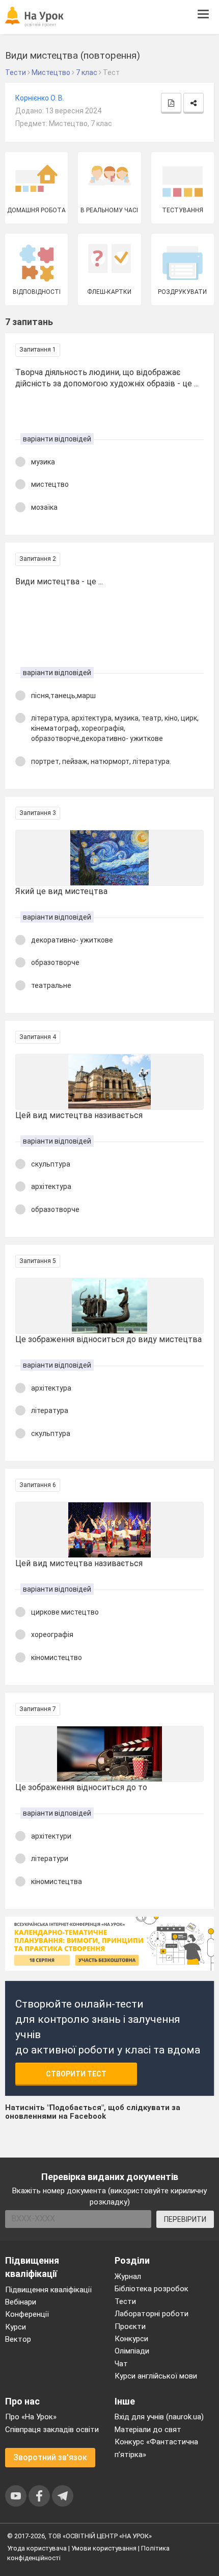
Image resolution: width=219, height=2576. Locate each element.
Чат (121, 2364)
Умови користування (104, 2548)
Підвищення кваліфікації (48, 2290)
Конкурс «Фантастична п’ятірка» (156, 2448)
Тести (125, 2301)
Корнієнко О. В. (40, 98)
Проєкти (130, 2326)
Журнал (128, 2276)
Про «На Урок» (31, 2417)
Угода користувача (37, 2548)
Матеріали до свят (148, 2430)
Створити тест (76, 2074)
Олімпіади (132, 2351)
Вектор (18, 2339)
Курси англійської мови (156, 2376)
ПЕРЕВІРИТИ (185, 2219)
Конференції (27, 2314)
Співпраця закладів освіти (52, 2430)
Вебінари (21, 2302)
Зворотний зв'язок (50, 2457)
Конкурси (131, 2339)
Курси (16, 2327)
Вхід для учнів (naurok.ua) (159, 2417)
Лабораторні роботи (152, 2314)
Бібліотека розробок (152, 2289)
